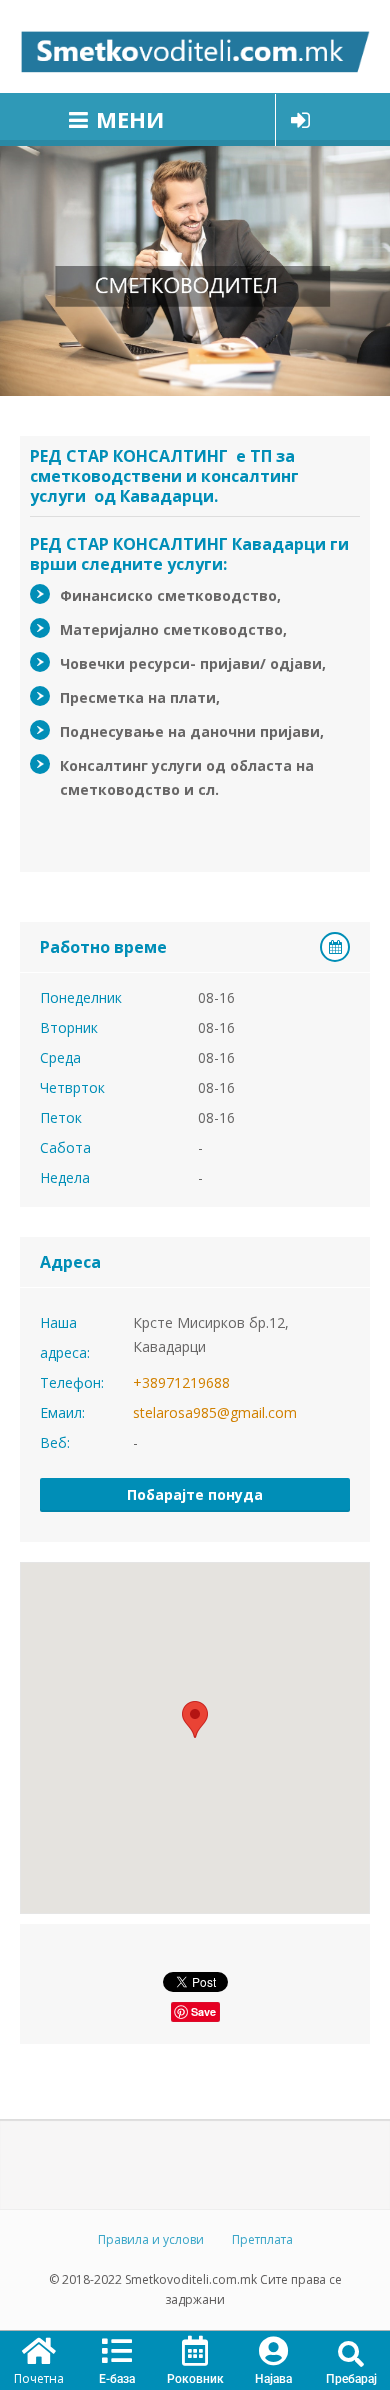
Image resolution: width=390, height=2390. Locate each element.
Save (203, 2011)
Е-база (117, 2379)
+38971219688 (181, 1382)
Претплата (262, 2239)
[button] (351, 2354)
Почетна (39, 2378)
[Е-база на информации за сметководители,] (195, 46)
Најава (273, 2379)
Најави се (300, 120)
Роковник (195, 2379)
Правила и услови (151, 2239)
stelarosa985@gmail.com (215, 1412)
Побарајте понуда (195, 1494)
